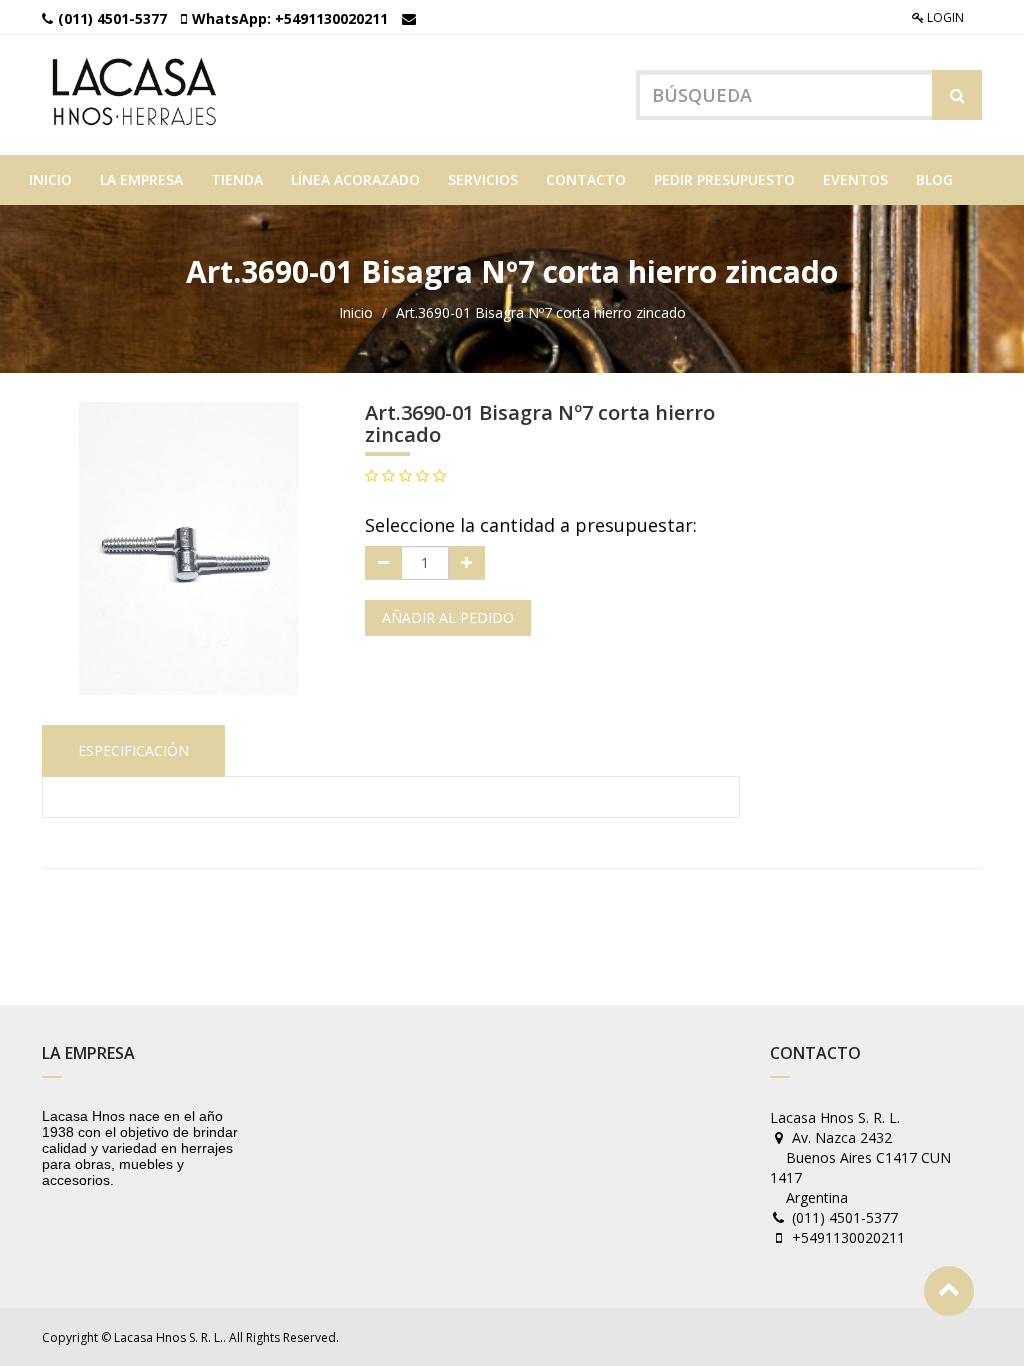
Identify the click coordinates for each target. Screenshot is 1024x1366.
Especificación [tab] (133, 750)
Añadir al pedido (448, 617)
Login (944, 17)
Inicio (356, 312)
